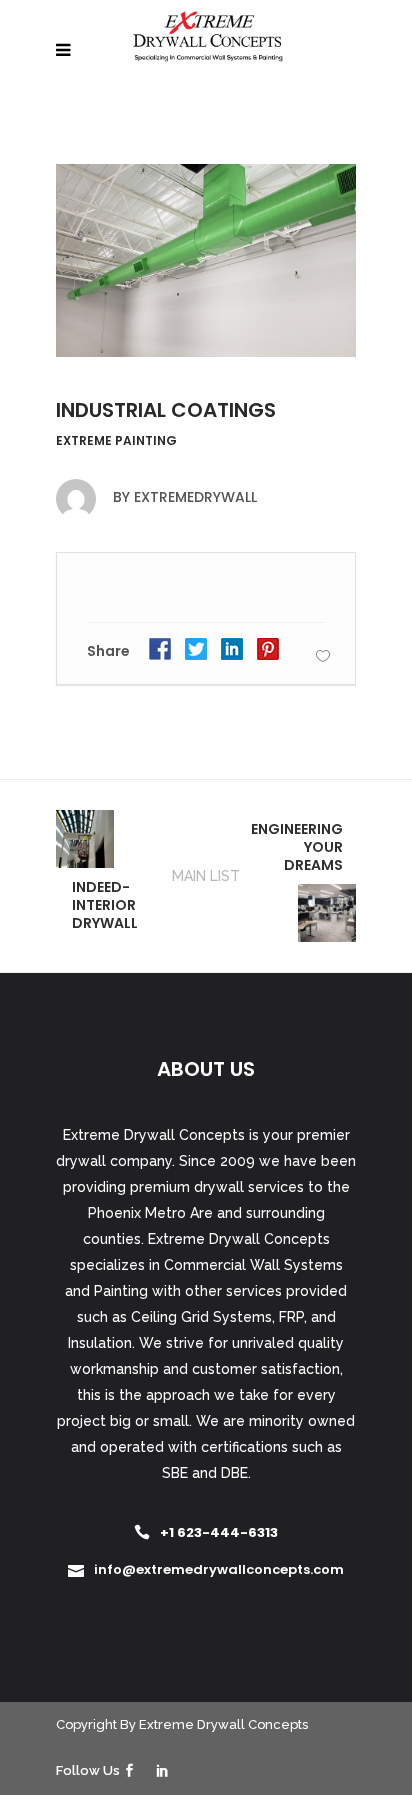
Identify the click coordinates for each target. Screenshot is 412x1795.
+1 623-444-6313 (219, 1532)
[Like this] (323, 655)
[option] (206, 260)
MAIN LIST (206, 876)
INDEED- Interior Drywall (105, 905)
